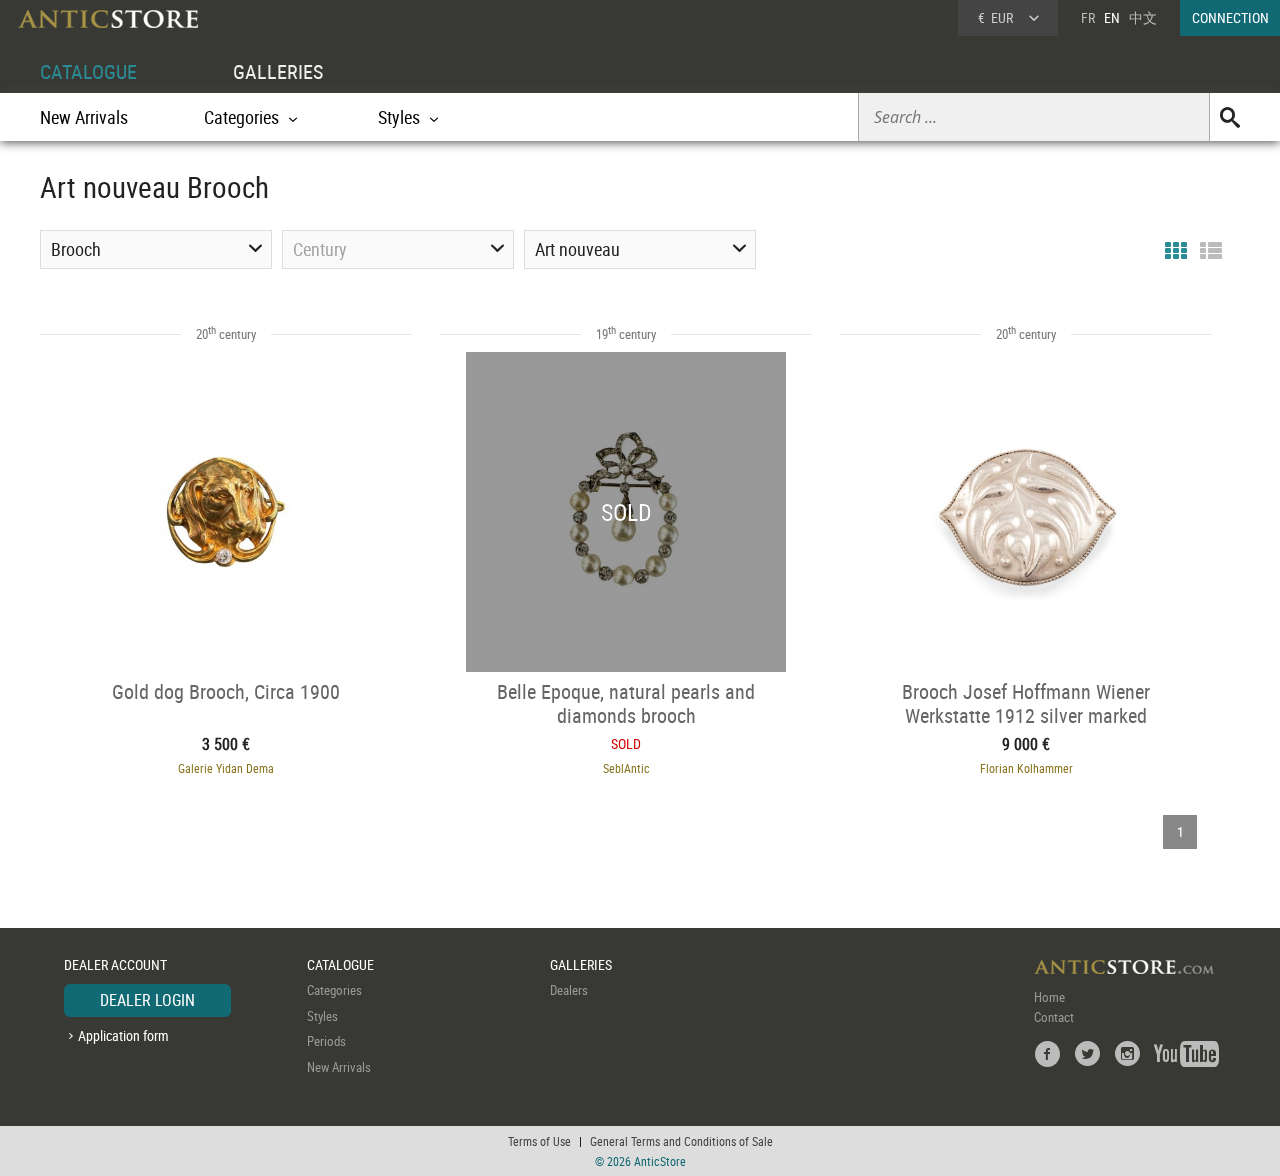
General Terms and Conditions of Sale (681, 1141)
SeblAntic (626, 768)
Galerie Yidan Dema (226, 768)
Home (1049, 997)
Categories (334, 990)
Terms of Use (539, 1141)
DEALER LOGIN (147, 1000)
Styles (322, 1016)
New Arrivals (84, 117)
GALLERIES (278, 71)
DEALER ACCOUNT (115, 964)
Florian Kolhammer (1026, 768)
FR (1088, 17)
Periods (326, 1041)
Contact (1054, 1017)
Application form (123, 1035)
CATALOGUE (88, 71)
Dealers (569, 990)
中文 (1143, 17)
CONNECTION (1230, 17)
